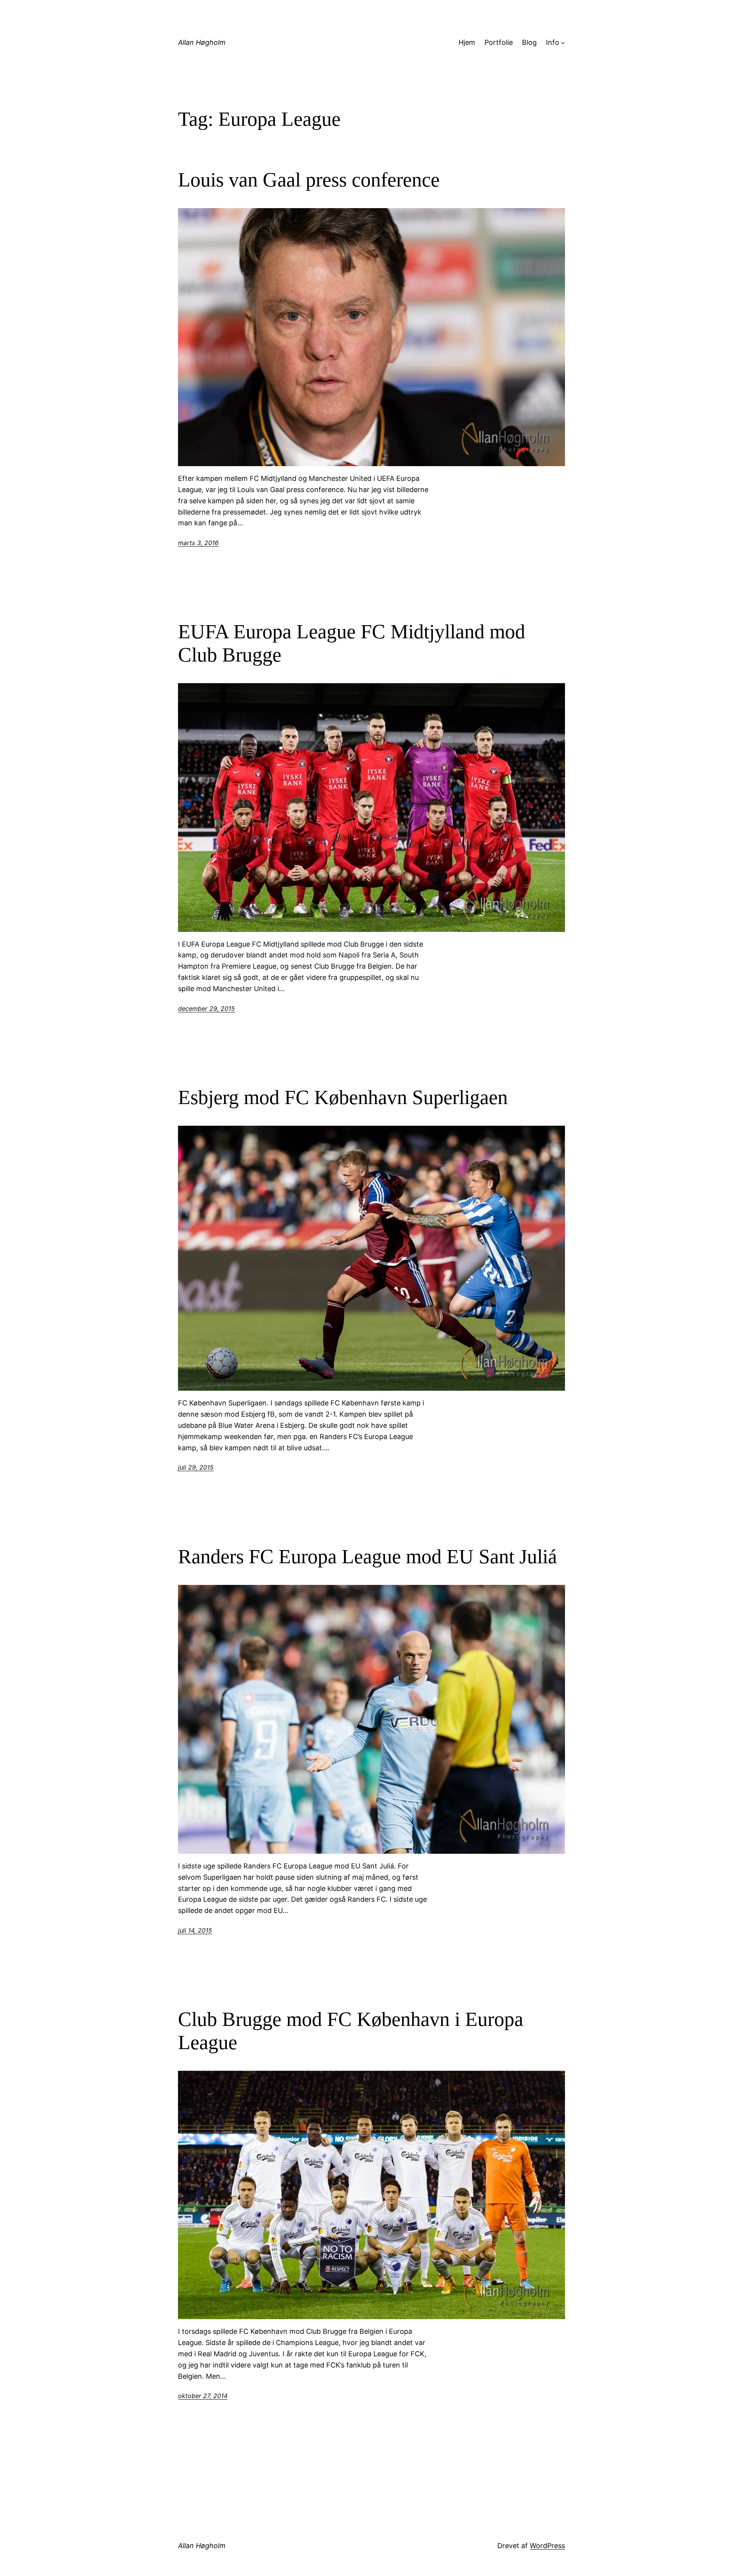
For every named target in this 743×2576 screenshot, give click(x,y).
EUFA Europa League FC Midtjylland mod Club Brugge (352, 643)
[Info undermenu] (563, 43)
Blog (529, 42)
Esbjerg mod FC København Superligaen (343, 1097)
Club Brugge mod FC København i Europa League (351, 2031)
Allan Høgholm (202, 42)
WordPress (547, 2546)
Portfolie (499, 42)
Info (553, 42)
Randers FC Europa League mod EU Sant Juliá (367, 1556)
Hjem (467, 42)
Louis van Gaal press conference (309, 180)
